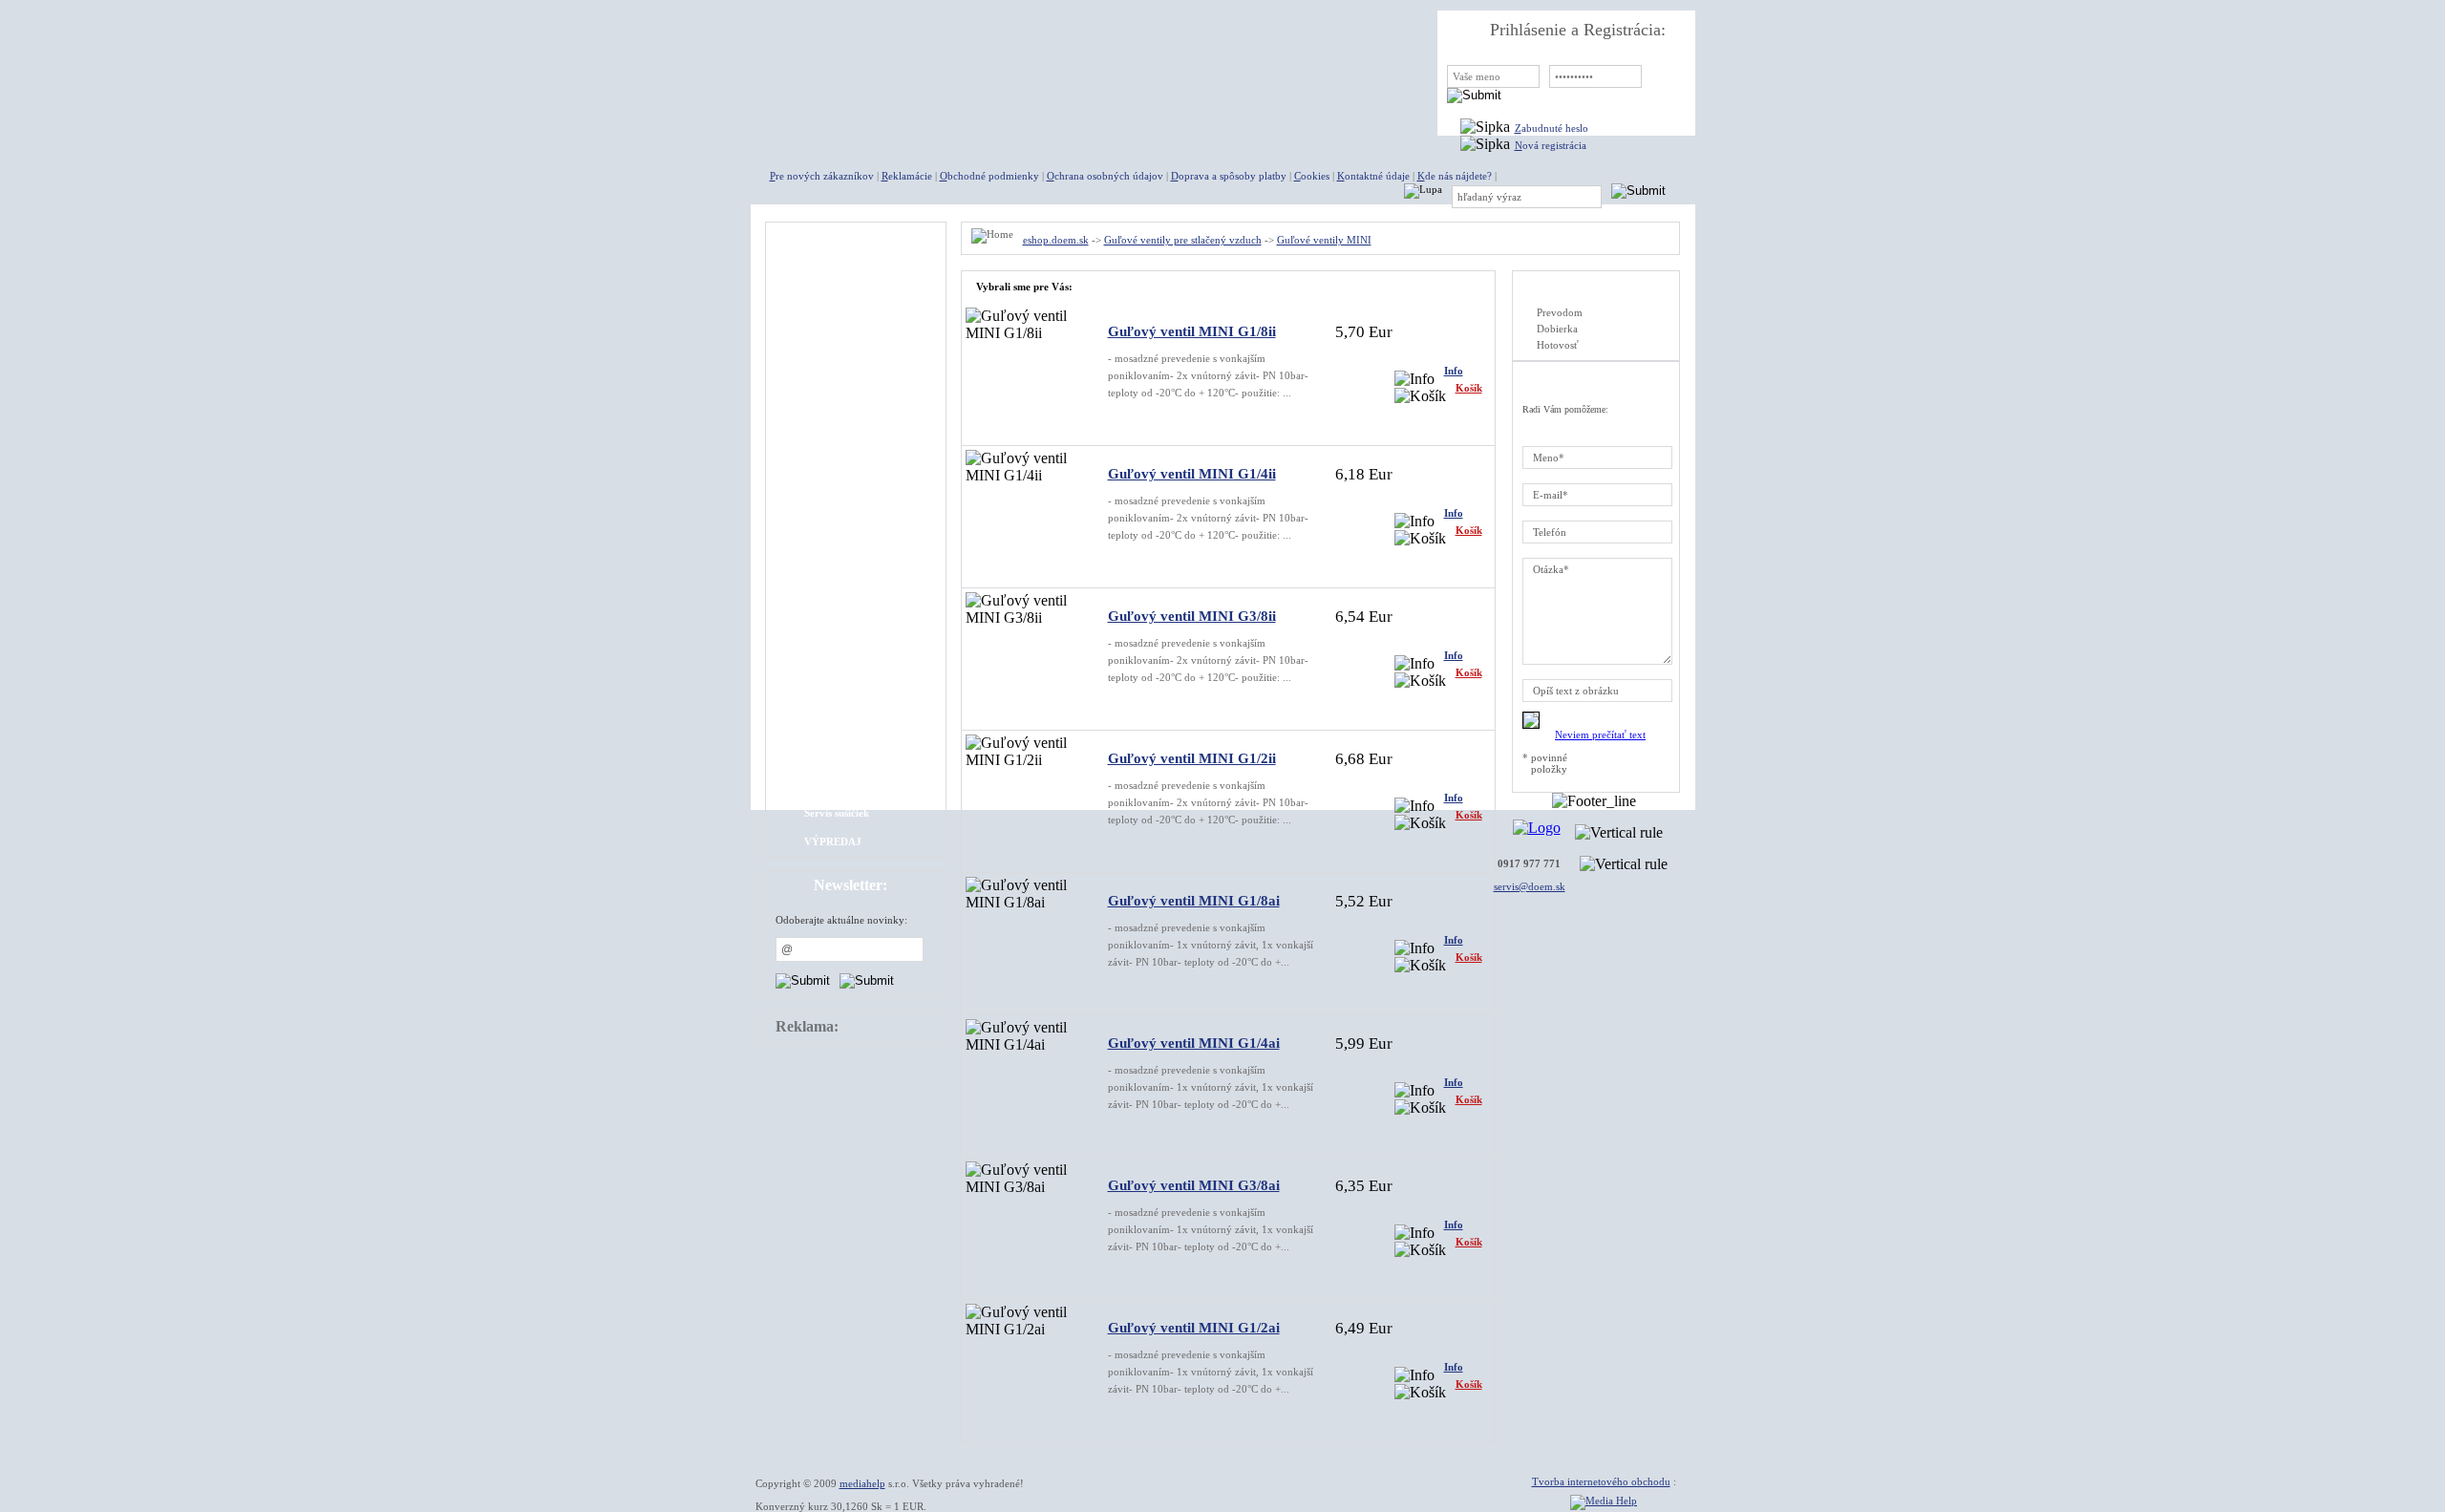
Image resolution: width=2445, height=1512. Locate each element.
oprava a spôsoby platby (1229, 176)
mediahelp (862, 1483)
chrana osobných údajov (1105, 176)
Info (1454, 371)
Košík (1469, 388)
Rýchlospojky (836, 383)
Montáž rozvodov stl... (856, 756)
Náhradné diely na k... (855, 641)
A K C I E (827, 268)
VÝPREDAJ (833, 841)
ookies (1312, 176)
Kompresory (833, 326)
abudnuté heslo (1552, 128)
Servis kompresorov (850, 784)
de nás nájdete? (1455, 176)
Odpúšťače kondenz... (854, 670)
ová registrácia (1551, 145)
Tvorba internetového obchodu (1601, 1481)
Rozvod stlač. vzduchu (856, 698)
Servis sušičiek (837, 813)
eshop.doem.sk (1056, 240)
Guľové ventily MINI (853, 498)
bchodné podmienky (989, 176)
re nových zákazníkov (822, 176)
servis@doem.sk (1530, 886)
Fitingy (821, 412)
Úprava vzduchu (842, 612)
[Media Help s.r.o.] (1604, 1501)
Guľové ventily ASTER (857, 469)
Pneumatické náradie (853, 354)
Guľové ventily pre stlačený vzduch (1183, 240)
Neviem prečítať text (1600, 735)
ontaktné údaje (1373, 176)
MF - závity (831, 526)
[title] (894, 57)
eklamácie (907, 176)
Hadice (820, 584)
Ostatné (822, 727)
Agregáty (826, 297)
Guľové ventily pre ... (854, 440)
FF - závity (830, 555)
